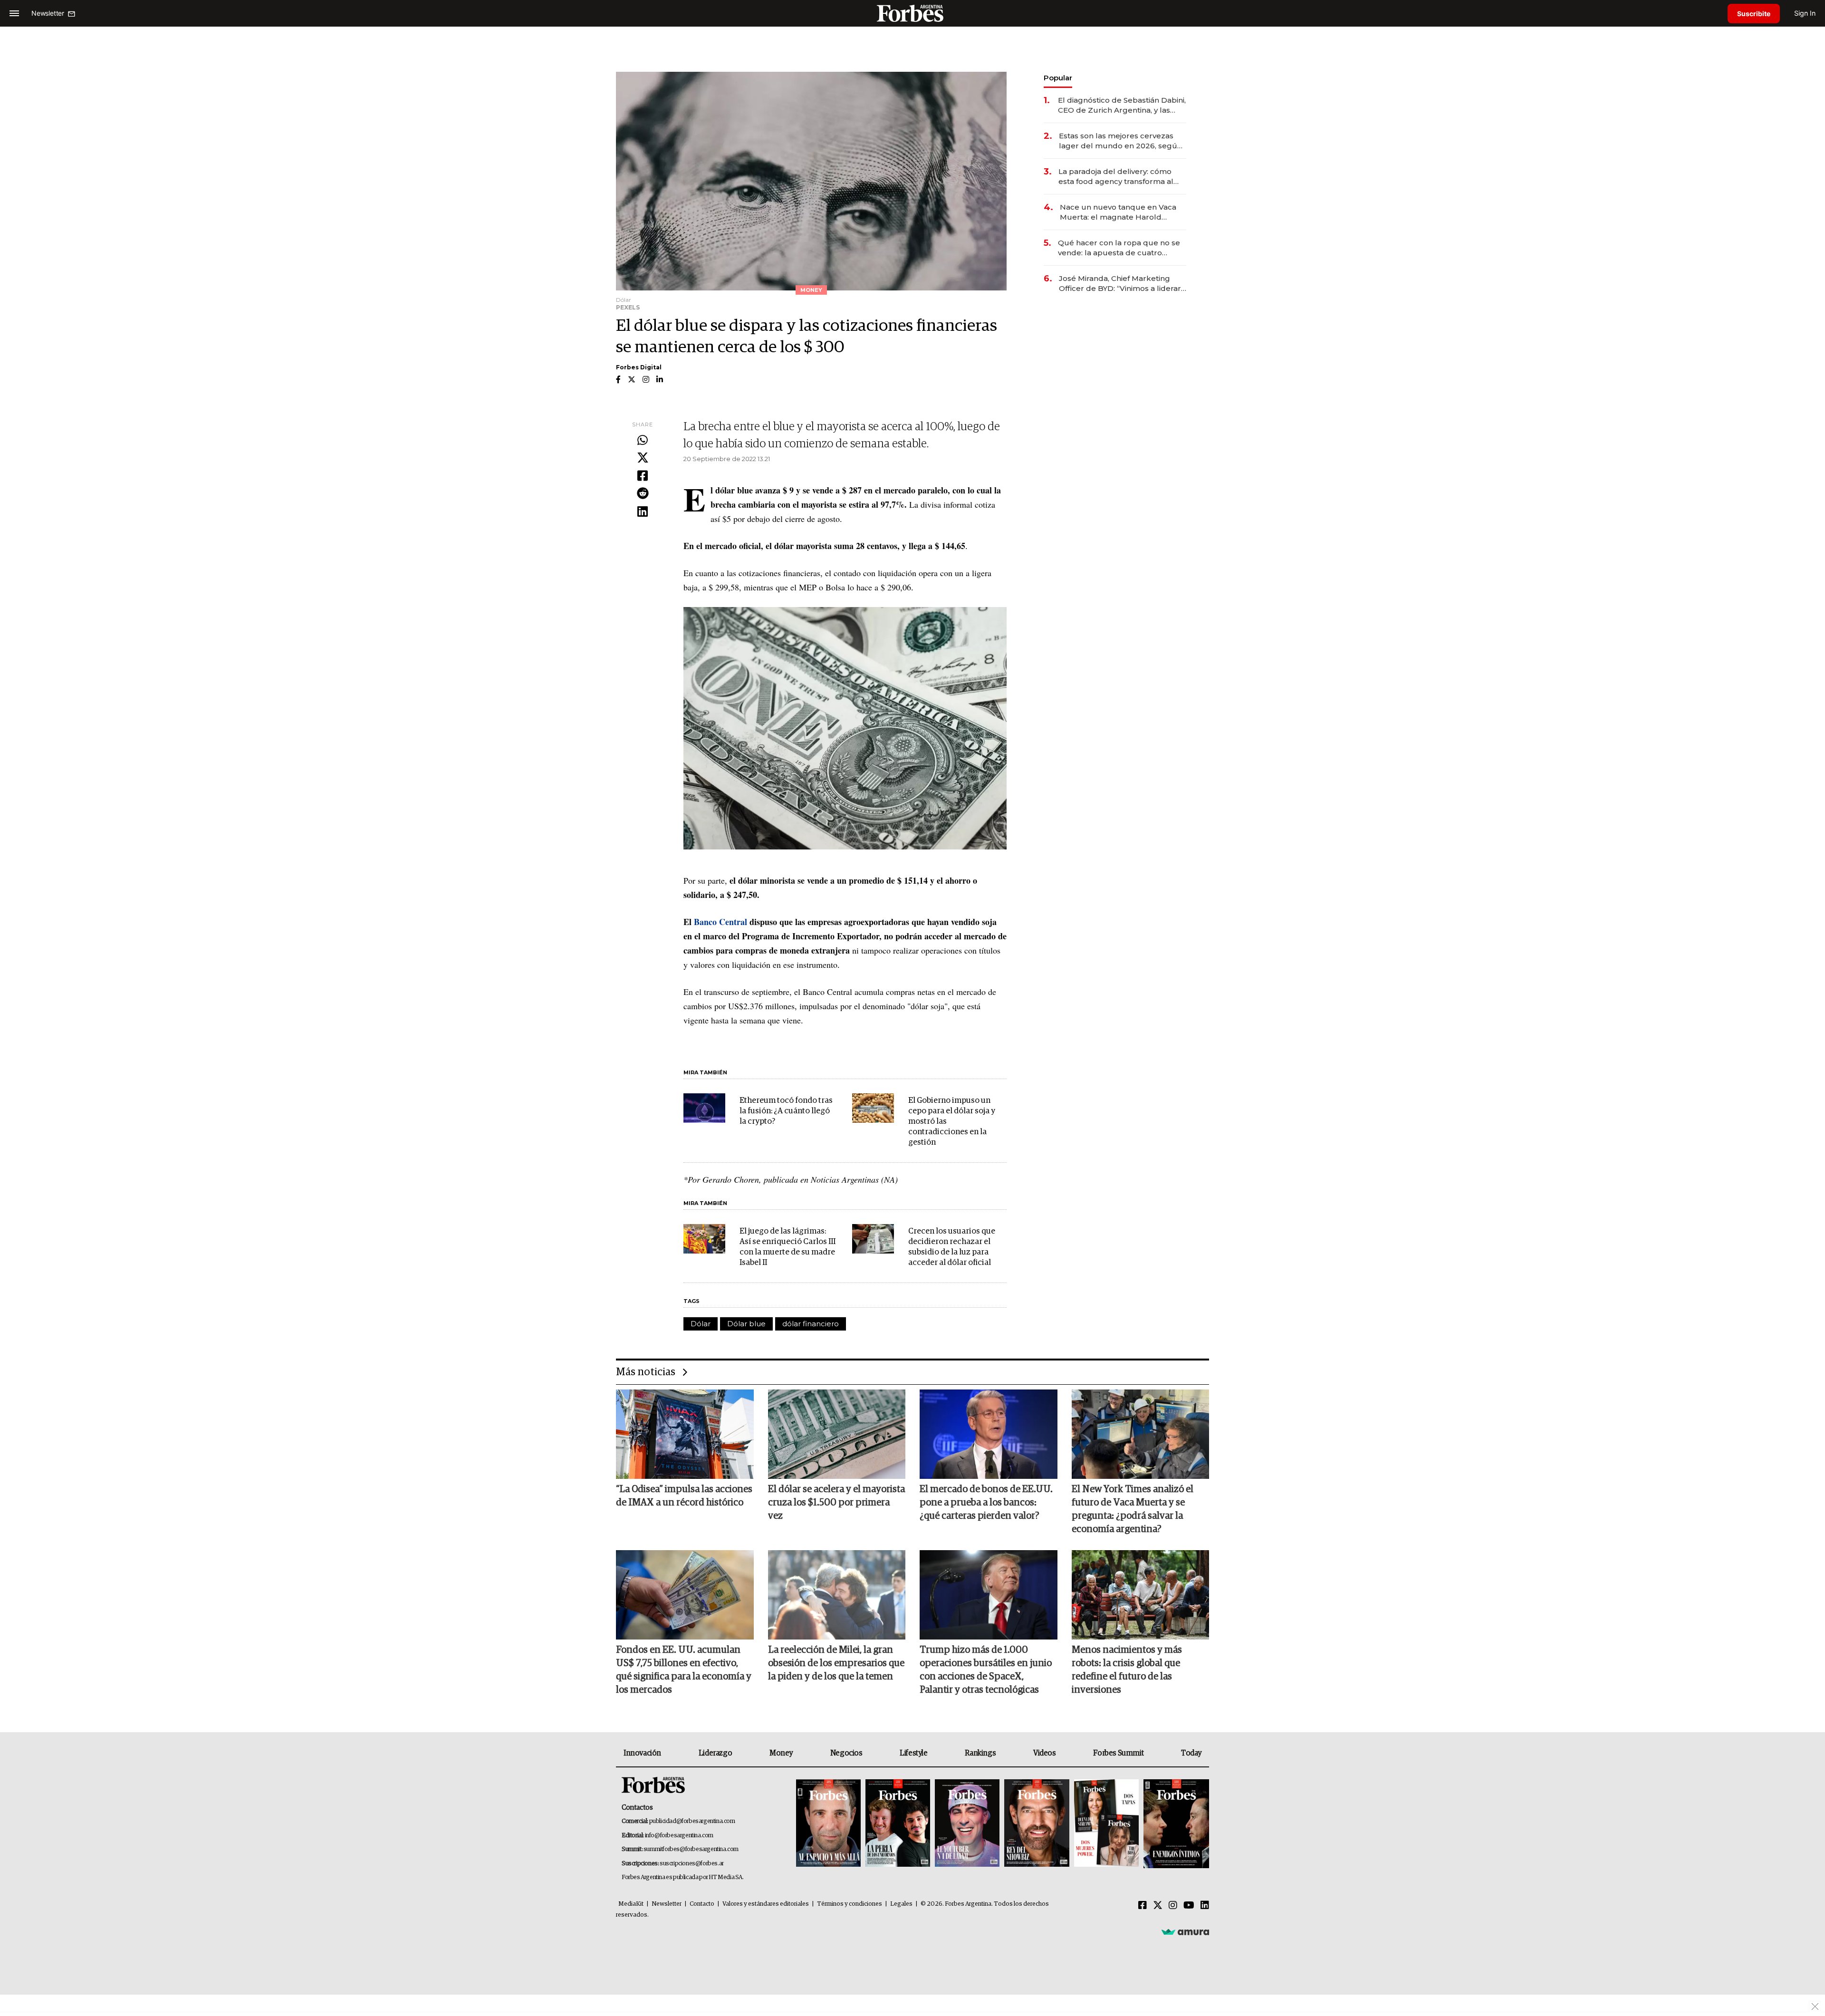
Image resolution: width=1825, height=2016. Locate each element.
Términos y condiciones (850, 1904)
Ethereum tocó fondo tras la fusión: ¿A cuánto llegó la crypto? (786, 1111)
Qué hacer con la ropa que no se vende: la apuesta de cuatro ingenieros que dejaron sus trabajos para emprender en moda (1119, 248)
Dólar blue (746, 1324)
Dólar (701, 1324)
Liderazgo (715, 1753)
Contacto (702, 1904)
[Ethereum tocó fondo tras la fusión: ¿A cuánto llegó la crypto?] (704, 1108)
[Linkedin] (643, 512)
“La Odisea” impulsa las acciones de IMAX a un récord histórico (684, 1496)
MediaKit (631, 1904)
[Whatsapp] (643, 441)
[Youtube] (1189, 1906)
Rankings (980, 1753)
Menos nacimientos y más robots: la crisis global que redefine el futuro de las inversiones (1127, 1670)
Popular (1058, 78)
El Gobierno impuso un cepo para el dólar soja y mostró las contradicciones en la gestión (952, 1122)
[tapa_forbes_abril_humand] (898, 1824)
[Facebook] (643, 476)
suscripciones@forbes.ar (692, 1864)
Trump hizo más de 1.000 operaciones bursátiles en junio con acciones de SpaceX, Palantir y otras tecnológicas (986, 1670)
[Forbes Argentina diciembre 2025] (1037, 1824)
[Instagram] (1173, 1906)
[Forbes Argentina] (912, 13)
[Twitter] (643, 458)
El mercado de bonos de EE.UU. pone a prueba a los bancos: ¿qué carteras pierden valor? (986, 1503)
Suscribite (1754, 14)
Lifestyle (913, 1753)
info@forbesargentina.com (679, 1836)
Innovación (642, 1753)
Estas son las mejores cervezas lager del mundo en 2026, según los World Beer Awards (1120, 141)
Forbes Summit (1118, 1753)
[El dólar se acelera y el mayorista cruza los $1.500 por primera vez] (837, 1434)
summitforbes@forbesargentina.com (691, 1849)
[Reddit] (643, 494)
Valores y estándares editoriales (766, 1904)
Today (1191, 1753)
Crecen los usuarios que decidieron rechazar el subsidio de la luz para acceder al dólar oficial (952, 1247)
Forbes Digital (639, 367)
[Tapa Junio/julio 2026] (828, 1824)
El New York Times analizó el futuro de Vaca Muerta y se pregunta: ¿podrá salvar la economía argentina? (1133, 1509)
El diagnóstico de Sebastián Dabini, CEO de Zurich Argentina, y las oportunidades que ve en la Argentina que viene (1122, 105)
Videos (1045, 1753)
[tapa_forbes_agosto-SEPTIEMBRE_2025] (1175, 1824)
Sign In (1805, 13)
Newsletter (667, 1904)
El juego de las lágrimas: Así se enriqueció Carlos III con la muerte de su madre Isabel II (788, 1247)
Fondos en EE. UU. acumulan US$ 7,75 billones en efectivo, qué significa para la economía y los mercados (684, 1670)
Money (781, 1753)
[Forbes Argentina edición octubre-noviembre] (1106, 1824)
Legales (901, 1904)
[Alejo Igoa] (967, 1824)
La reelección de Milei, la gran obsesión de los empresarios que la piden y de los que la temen (836, 1663)
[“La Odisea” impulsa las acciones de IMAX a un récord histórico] (685, 1434)
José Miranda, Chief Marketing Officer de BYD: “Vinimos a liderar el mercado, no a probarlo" (1120, 284)
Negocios (846, 1753)
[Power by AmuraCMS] (1185, 1932)
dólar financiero (811, 1324)
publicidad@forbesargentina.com (692, 1821)
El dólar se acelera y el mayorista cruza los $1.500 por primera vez (836, 1503)
